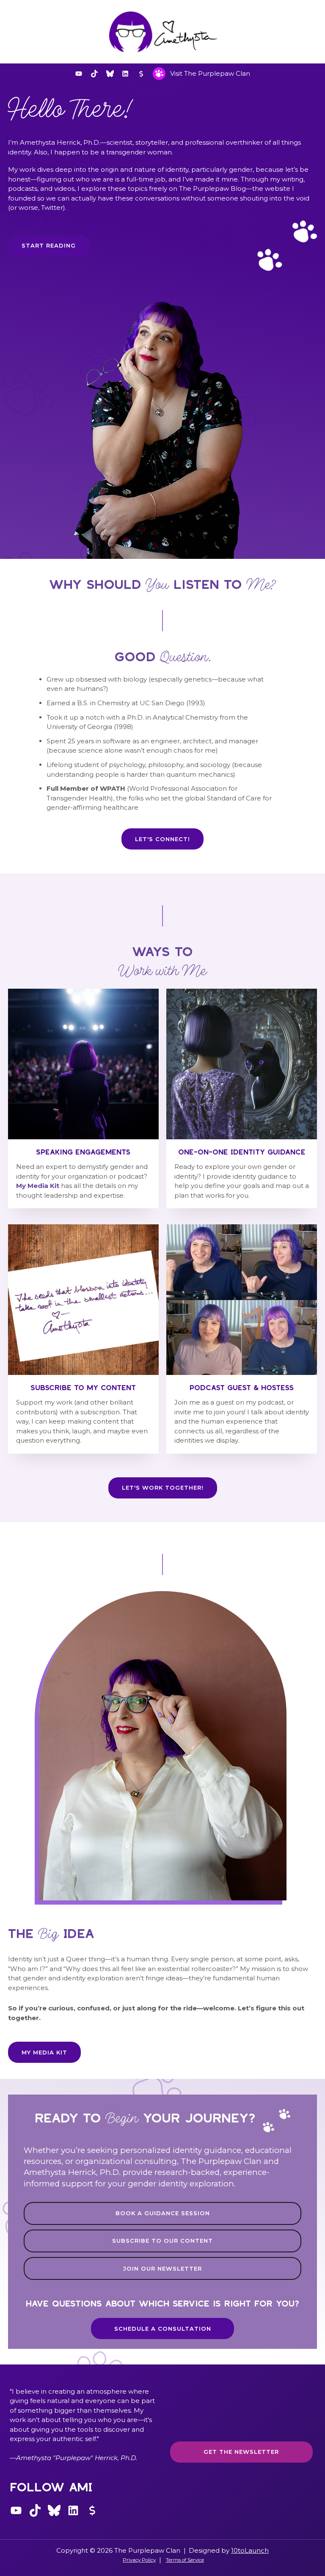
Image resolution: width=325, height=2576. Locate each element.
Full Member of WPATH (86, 788)
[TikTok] (94, 74)
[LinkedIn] (125, 74)
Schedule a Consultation (163, 2329)
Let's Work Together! (163, 1487)
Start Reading (49, 245)
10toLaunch (250, 2550)
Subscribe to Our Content (162, 2241)
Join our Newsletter (162, 2268)
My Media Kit (38, 1186)
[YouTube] (79, 74)
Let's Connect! (162, 839)
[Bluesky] (110, 74)
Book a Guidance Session (163, 2213)
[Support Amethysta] (141, 74)
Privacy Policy (139, 2560)
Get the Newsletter (241, 2452)
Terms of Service (185, 2560)
